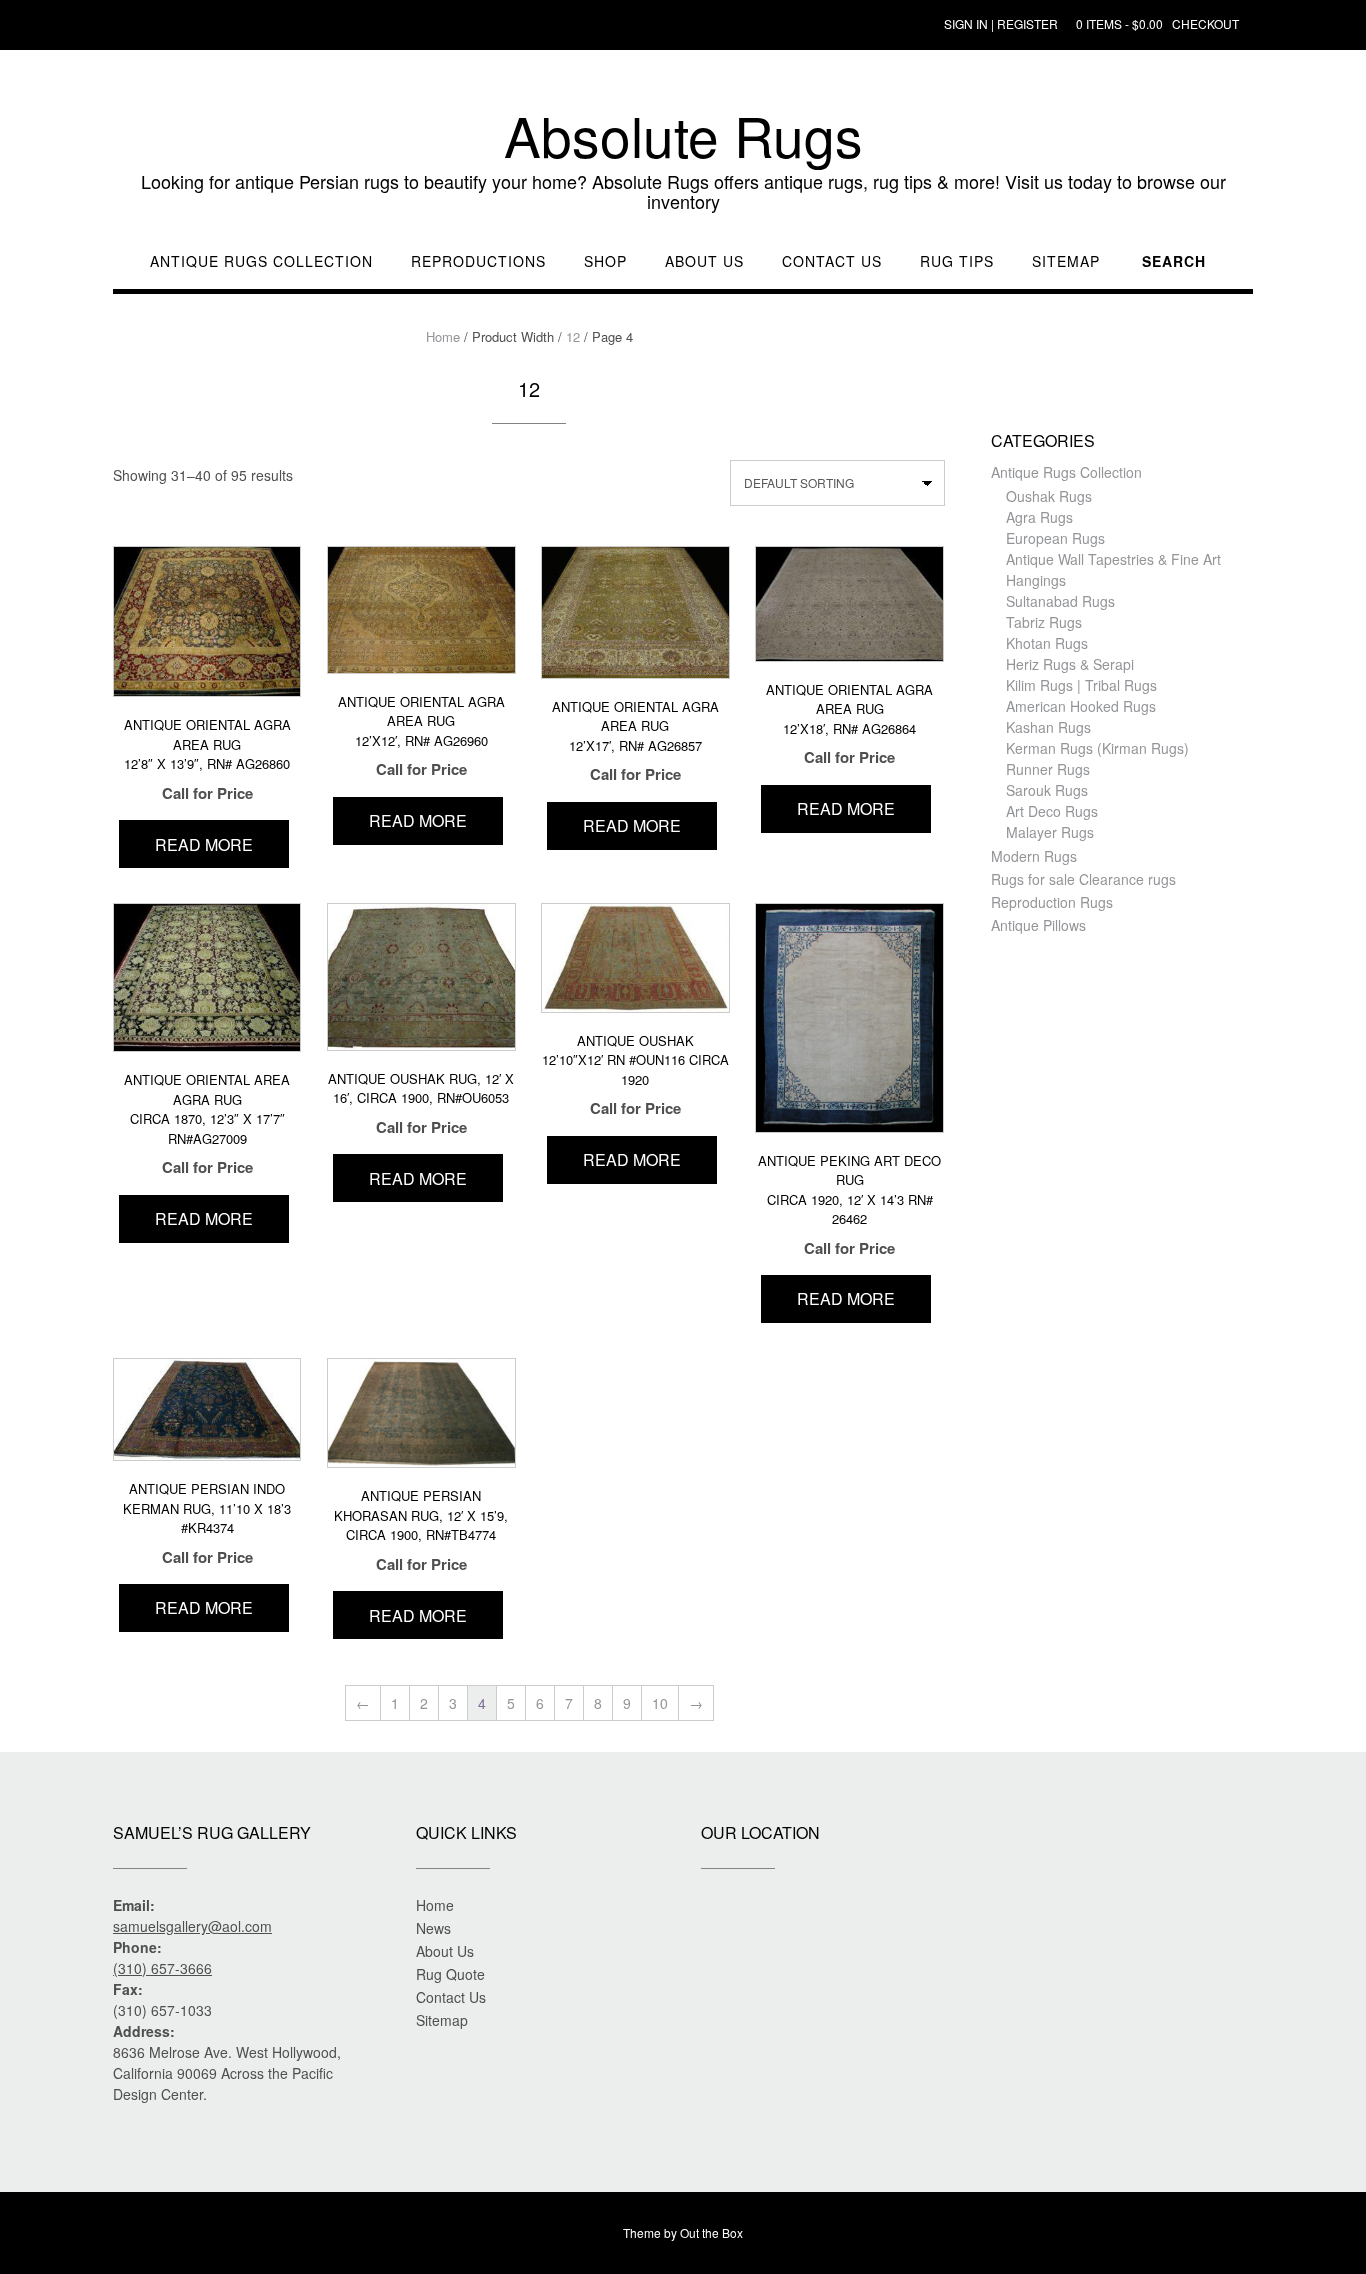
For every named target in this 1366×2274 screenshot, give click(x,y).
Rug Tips (957, 261)
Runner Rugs (1048, 769)
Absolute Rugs (683, 135)
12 (573, 336)
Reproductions (478, 261)
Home (443, 336)
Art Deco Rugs (1052, 811)
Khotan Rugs (1047, 643)
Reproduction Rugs (1052, 902)
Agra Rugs (1039, 517)
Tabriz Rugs (1044, 622)
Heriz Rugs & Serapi (1070, 664)
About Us (704, 261)
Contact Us (832, 261)
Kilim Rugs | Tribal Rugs (1081, 685)
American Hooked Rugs (1081, 706)
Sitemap (1066, 261)
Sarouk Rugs (1047, 790)
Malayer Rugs (1050, 832)
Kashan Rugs (1048, 727)
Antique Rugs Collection (261, 261)
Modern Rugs (1034, 856)
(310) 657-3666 (162, 1968)
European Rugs (1055, 538)
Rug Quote (450, 1974)
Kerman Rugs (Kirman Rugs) (1097, 748)
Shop (605, 261)
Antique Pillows (1038, 925)
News (433, 1928)
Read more (204, 844)
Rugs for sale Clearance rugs (1083, 879)
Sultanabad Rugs (1060, 601)
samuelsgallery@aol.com (192, 1926)
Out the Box (711, 2232)
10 (660, 1703)
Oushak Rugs (1049, 496)
